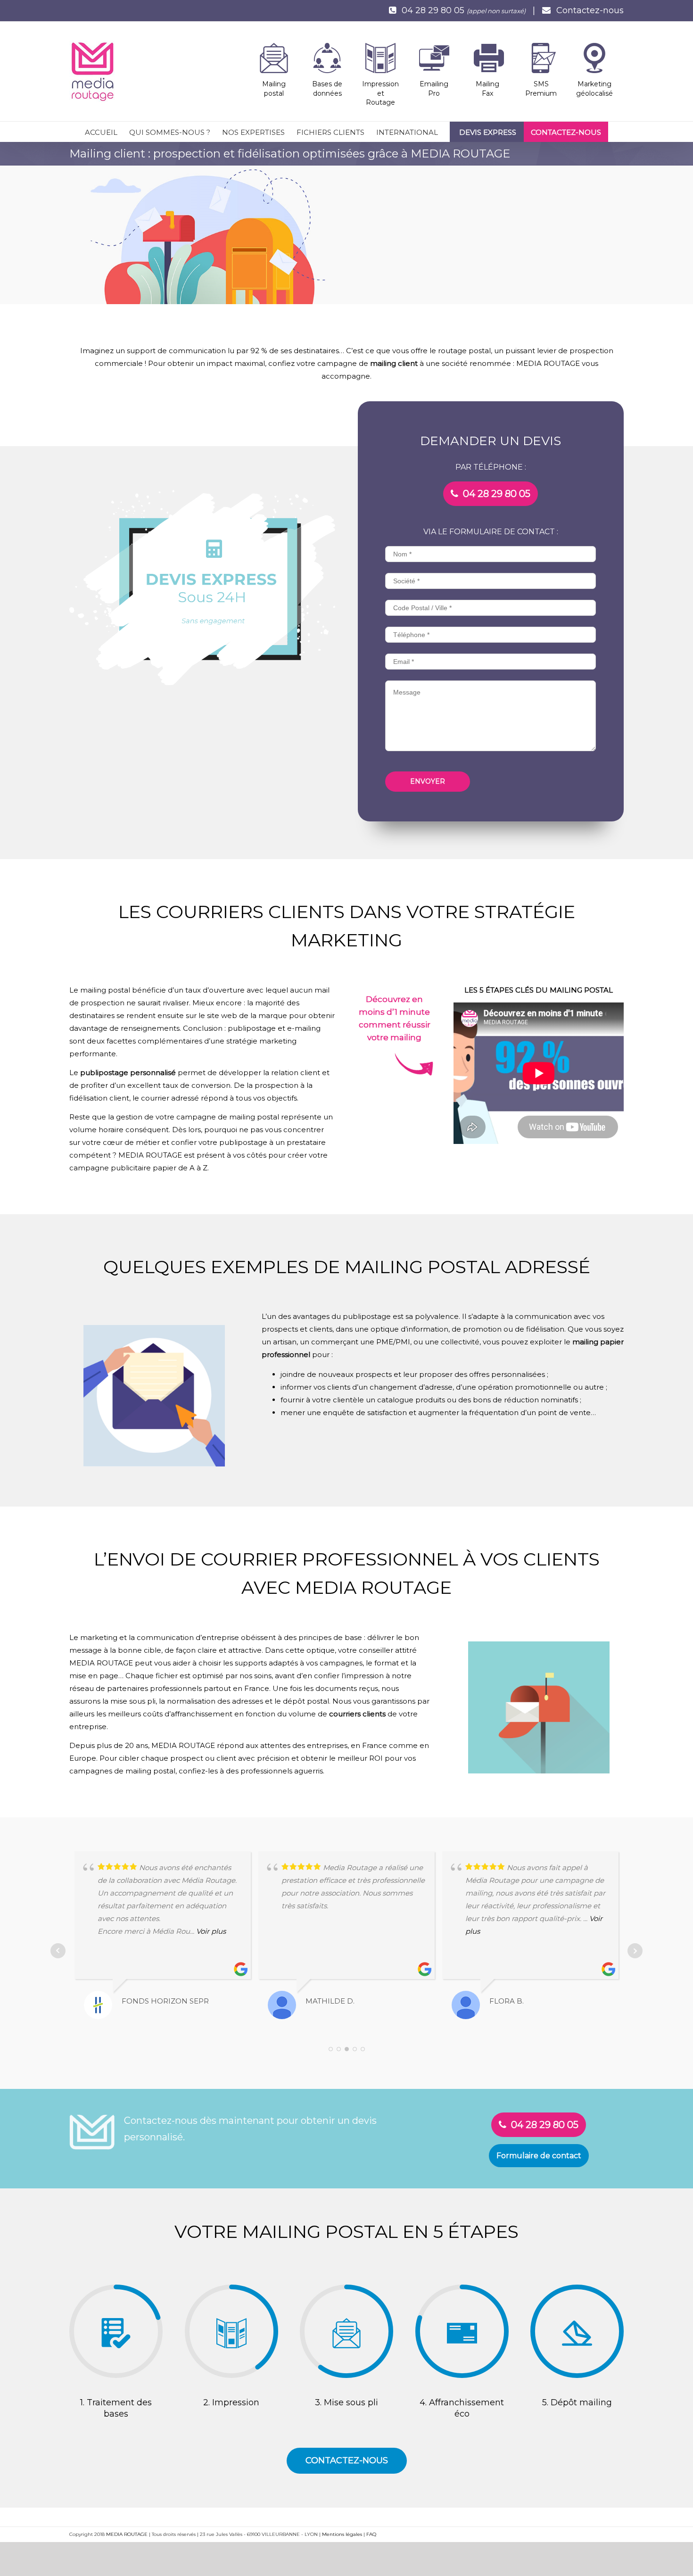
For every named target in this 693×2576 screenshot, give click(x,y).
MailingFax (487, 89)
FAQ (371, 2534)
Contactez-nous (590, 10)
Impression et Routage (380, 93)
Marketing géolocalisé (594, 89)
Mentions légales (342, 2534)
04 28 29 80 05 (433, 10)
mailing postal (105, 990)
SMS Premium (541, 89)
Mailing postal (274, 89)
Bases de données (327, 89)
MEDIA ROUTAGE (127, 2534)
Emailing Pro (434, 89)
